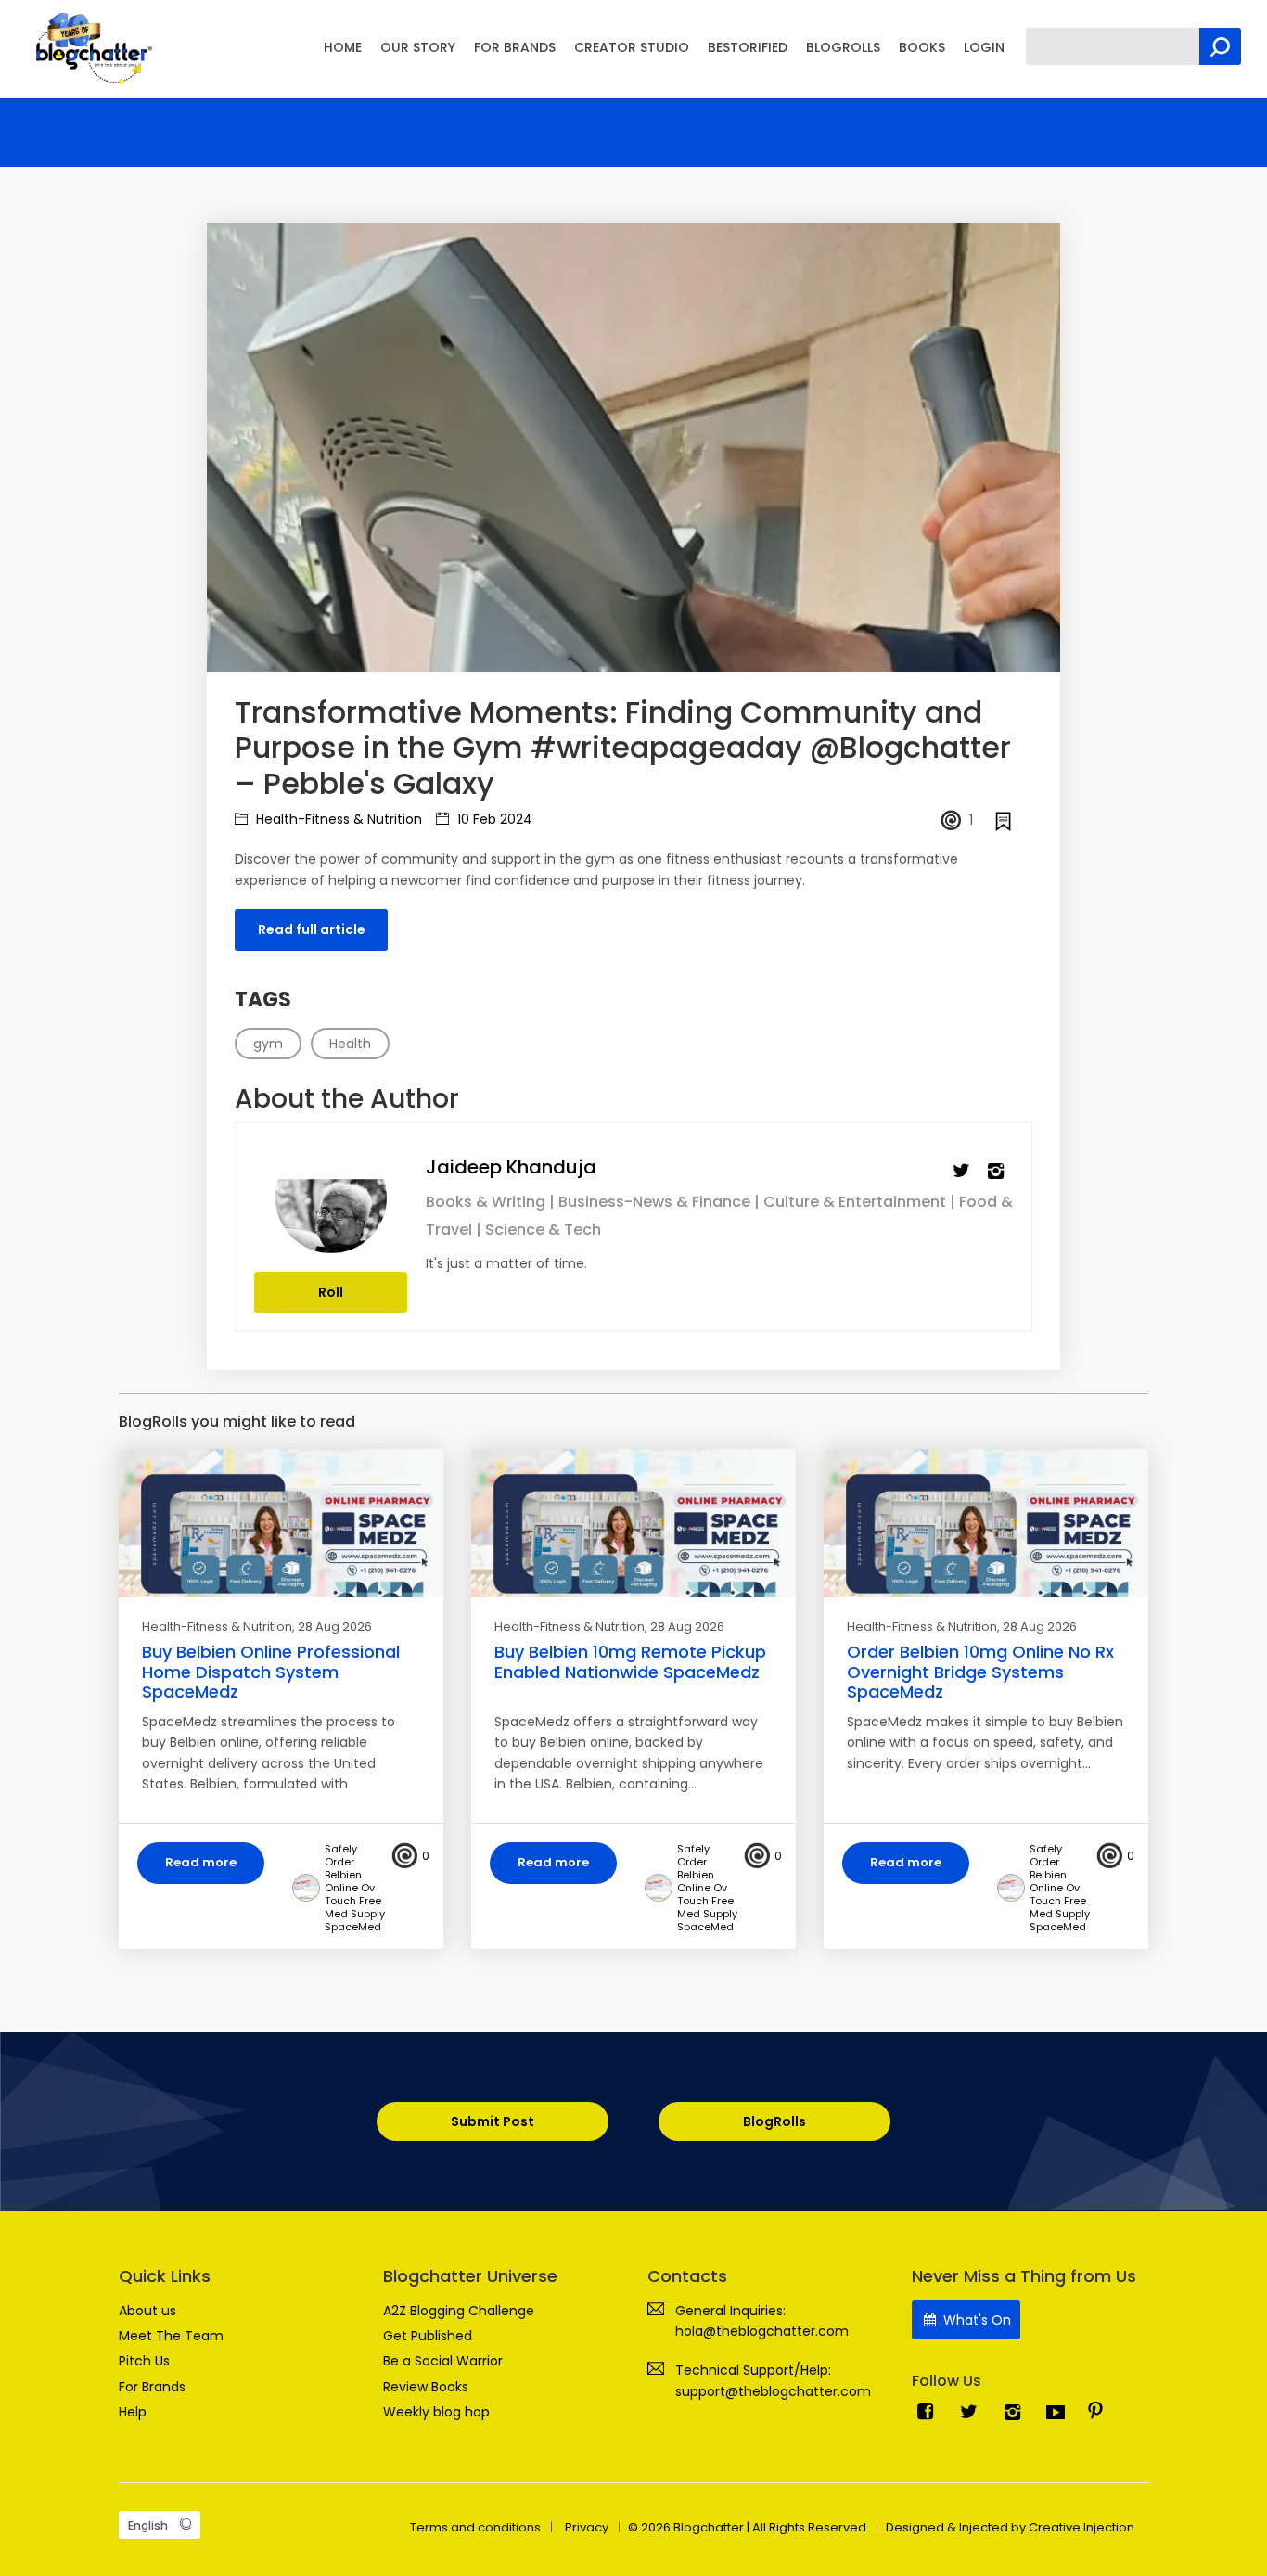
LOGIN (984, 47)
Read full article (312, 929)
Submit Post (493, 2121)
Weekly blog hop (436, 2412)
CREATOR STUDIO (632, 47)
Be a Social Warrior (443, 2361)
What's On (975, 2320)
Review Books (426, 2387)
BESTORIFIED (748, 47)
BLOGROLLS (843, 47)
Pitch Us (144, 2361)
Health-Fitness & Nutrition (337, 819)
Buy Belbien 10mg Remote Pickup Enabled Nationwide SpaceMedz (630, 1662)
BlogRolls (774, 2121)
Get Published (428, 2336)
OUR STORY (418, 47)
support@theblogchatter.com (773, 2391)
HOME (343, 47)
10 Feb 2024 (493, 819)
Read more (201, 1862)
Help (133, 2412)
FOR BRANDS (515, 47)
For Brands (152, 2387)
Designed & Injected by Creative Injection (1010, 2527)
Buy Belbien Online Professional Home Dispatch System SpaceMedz (271, 1672)
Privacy (587, 2527)
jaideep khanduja (511, 1167)
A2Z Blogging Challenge (459, 2311)
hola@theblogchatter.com (762, 2331)
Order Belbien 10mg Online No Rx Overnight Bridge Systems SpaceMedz (980, 1672)
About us (147, 2311)
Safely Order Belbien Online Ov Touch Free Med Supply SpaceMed (355, 1888)
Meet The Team (171, 2336)
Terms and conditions (475, 2527)
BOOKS (922, 47)
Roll (331, 1292)
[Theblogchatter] (90, 47)
